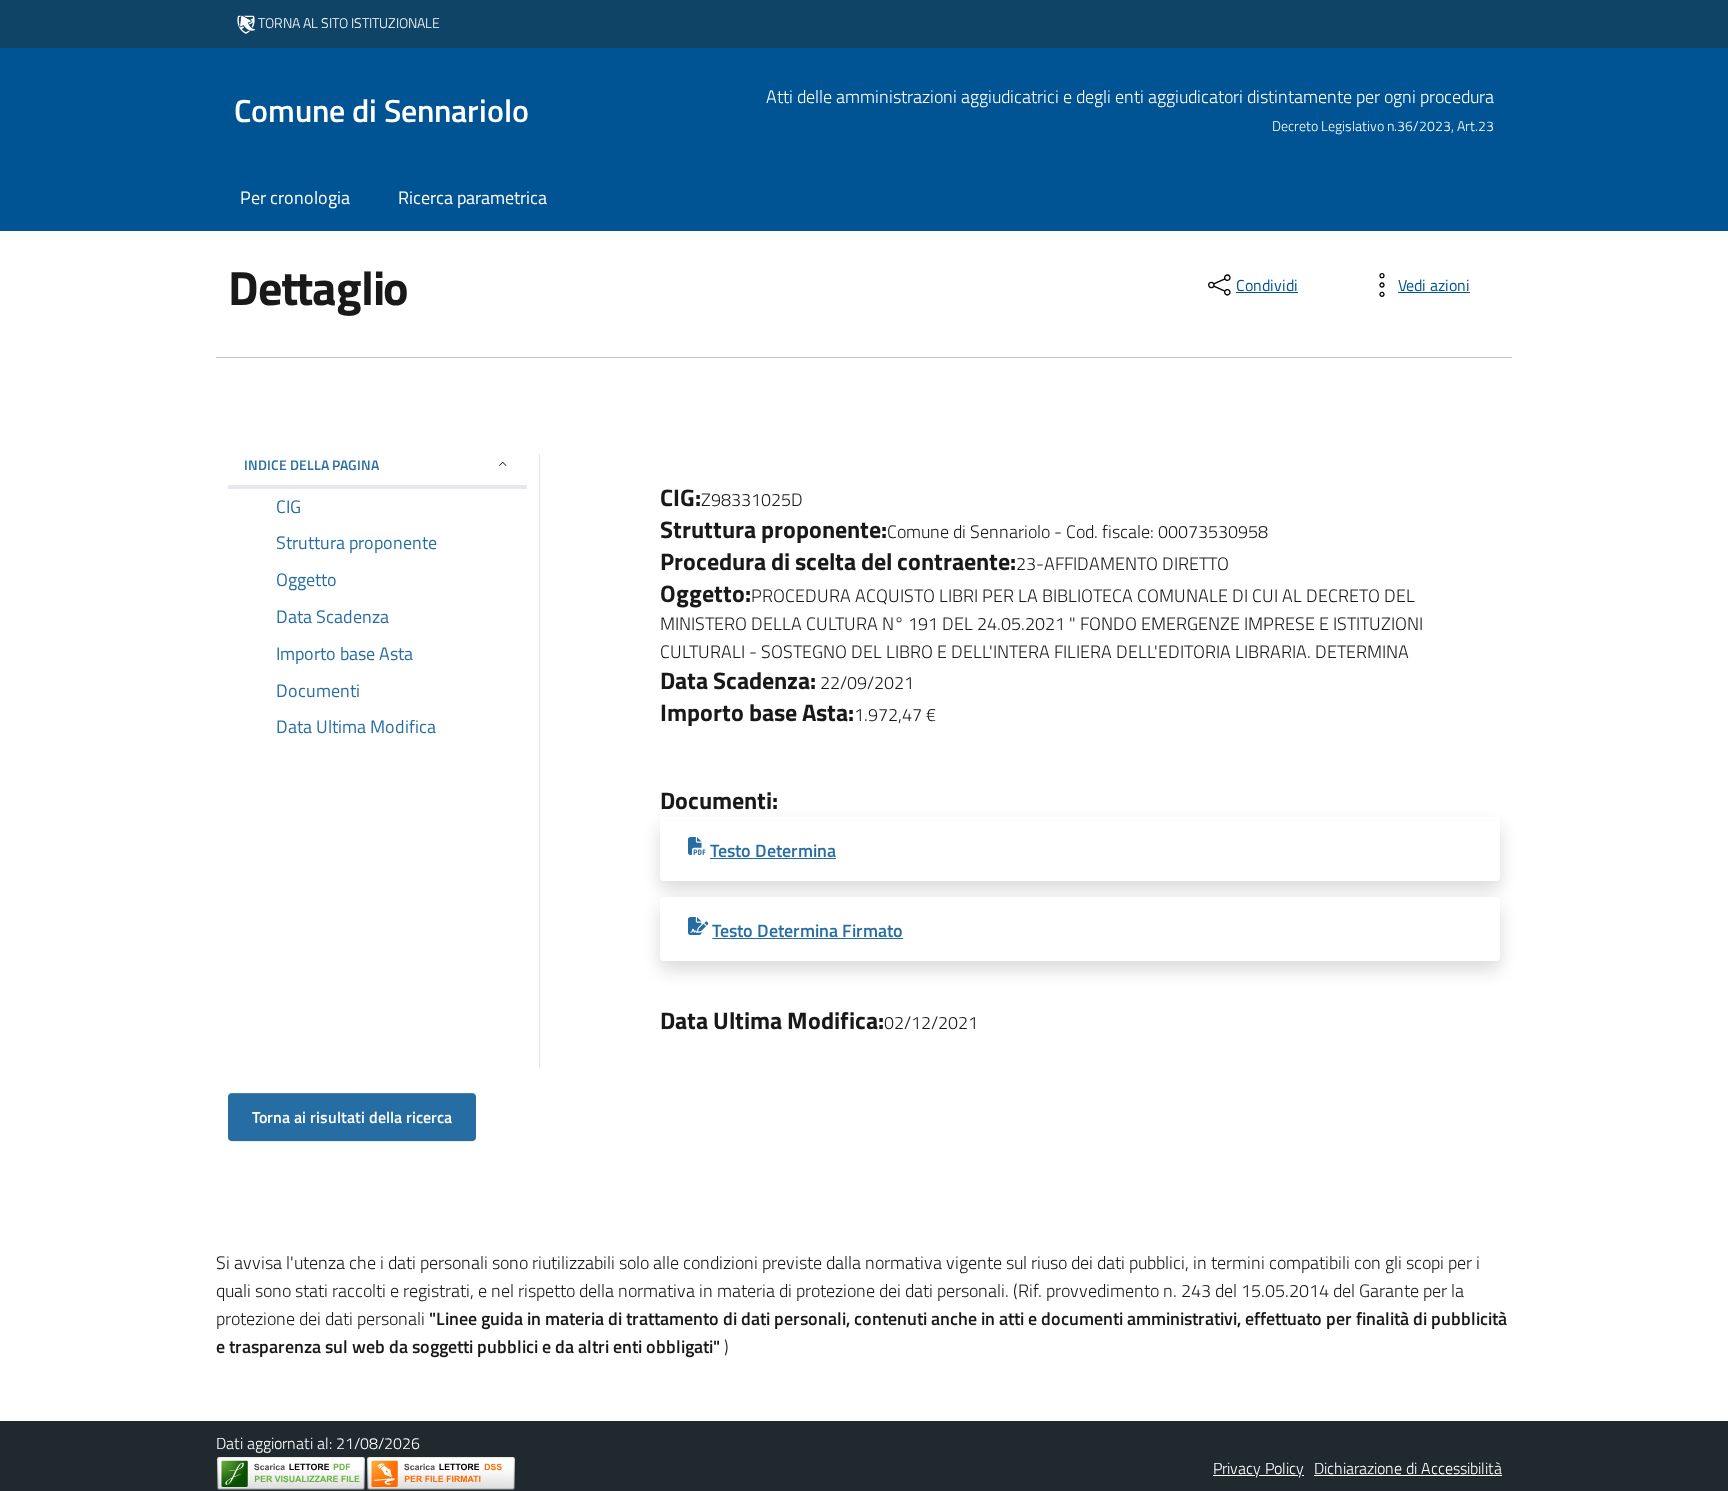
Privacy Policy (1258, 1468)
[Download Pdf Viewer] (291, 1473)
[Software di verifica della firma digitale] (441, 1473)
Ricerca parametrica (472, 197)
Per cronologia (295, 197)
